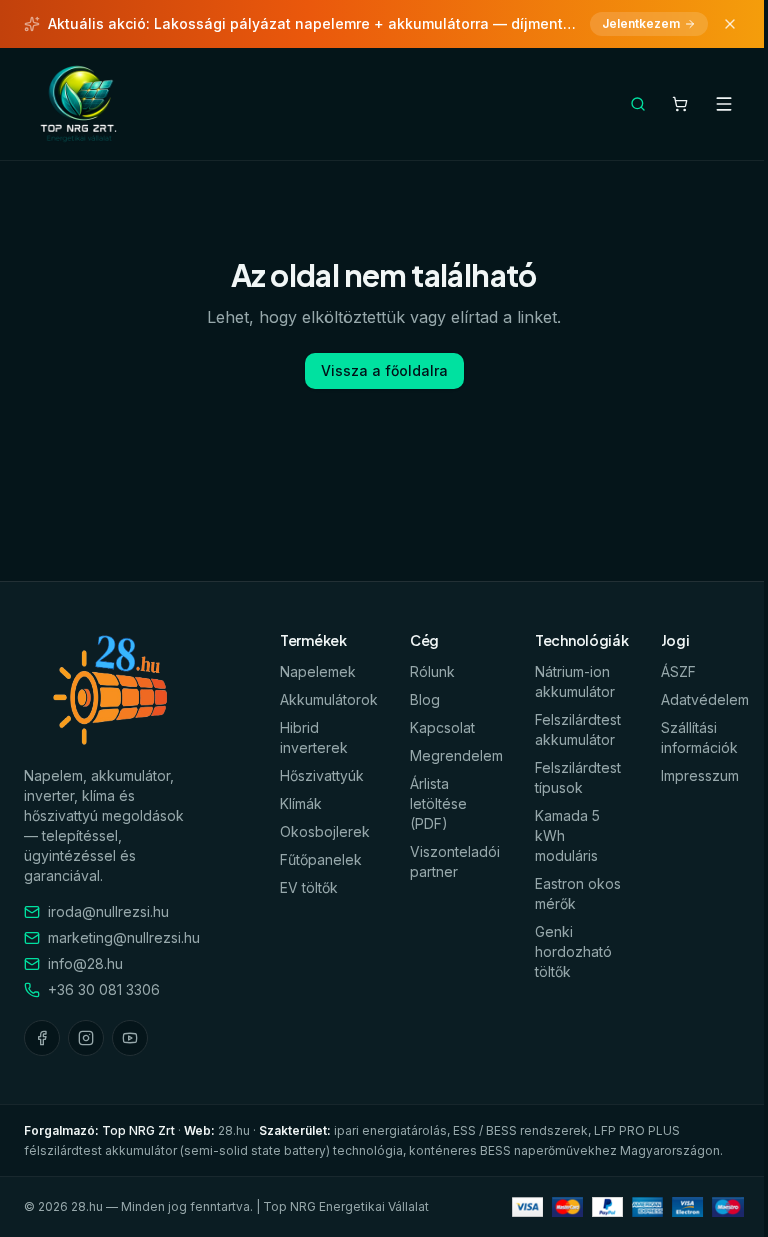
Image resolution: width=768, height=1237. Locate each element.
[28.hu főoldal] (80, 104)
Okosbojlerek (325, 831)
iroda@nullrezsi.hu (108, 911)
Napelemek (318, 671)
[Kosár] (680, 104)
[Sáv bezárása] (730, 24)
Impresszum (700, 775)
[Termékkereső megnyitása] (638, 104)
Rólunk (432, 671)
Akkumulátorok (329, 699)
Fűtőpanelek (321, 859)
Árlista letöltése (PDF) (438, 803)
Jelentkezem (641, 23)
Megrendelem (456, 755)
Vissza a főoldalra (384, 370)
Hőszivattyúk (322, 775)
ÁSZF (678, 671)
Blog (425, 699)
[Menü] (724, 104)
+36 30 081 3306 (104, 989)
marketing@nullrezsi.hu (124, 937)
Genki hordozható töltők (573, 951)
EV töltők (309, 887)
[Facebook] (42, 1038)
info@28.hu (85, 963)
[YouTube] (130, 1038)
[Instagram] (86, 1038)
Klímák (301, 803)
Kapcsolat (442, 727)
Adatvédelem (705, 699)
